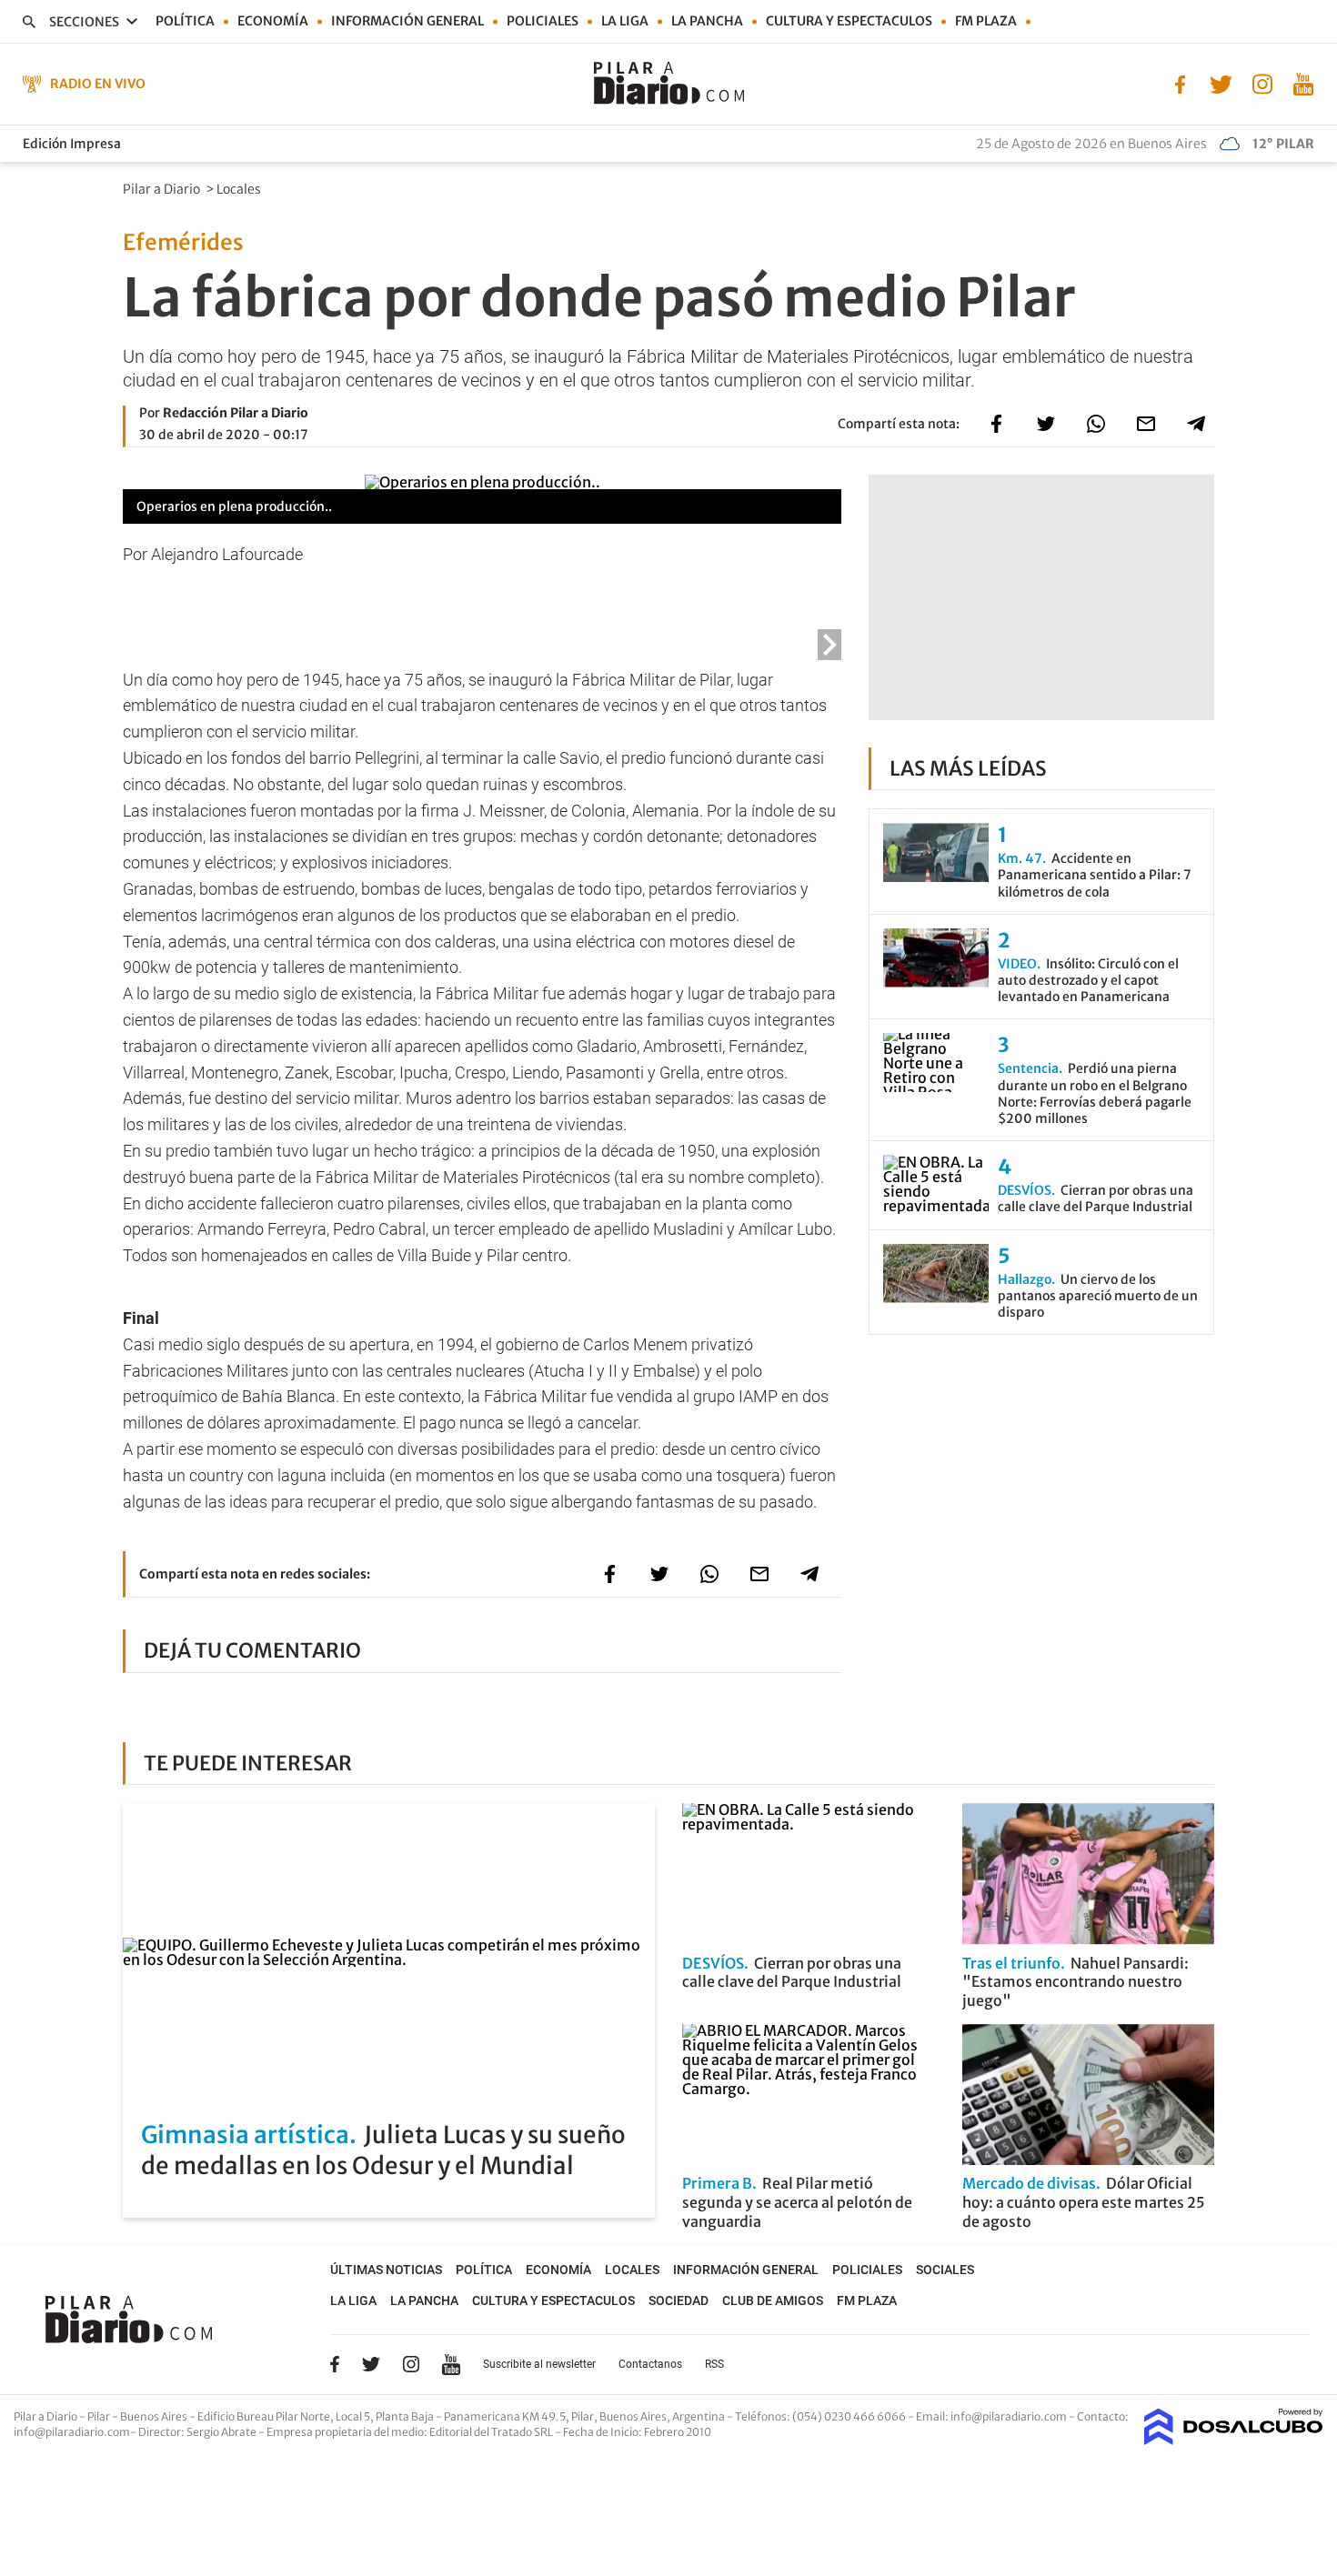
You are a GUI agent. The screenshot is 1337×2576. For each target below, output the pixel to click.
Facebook (335, 2364)
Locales (240, 189)
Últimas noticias (386, 2270)
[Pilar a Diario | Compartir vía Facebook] (996, 424)
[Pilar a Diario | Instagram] (1262, 83)
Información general (407, 21)
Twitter (371, 2364)
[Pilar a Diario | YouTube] (1303, 83)
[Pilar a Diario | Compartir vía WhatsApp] (1096, 424)
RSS (714, 2364)
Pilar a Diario (163, 189)
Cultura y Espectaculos (849, 21)
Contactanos (650, 2364)
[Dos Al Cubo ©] (1234, 2440)
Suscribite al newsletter (539, 2364)
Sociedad (679, 2300)
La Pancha (707, 21)
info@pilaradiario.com (72, 2432)
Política (185, 21)
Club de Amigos (773, 2300)
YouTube (451, 2365)
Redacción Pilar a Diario (236, 413)
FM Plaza (986, 21)
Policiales (543, 21)
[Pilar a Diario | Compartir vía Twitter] (1046, 424)
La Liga (625, 21)
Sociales (945, 2270)
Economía (273, 21)
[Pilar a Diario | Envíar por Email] (1146, 424)
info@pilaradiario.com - (1014, 2416)
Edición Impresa (72, 144)
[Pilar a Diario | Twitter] (1221, 83)
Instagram (411, 2364)
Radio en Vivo (98, 84)
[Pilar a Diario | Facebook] (1180, 83)
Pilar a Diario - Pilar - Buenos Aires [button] (101, 2416)
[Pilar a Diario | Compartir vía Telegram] (1196, 424)
